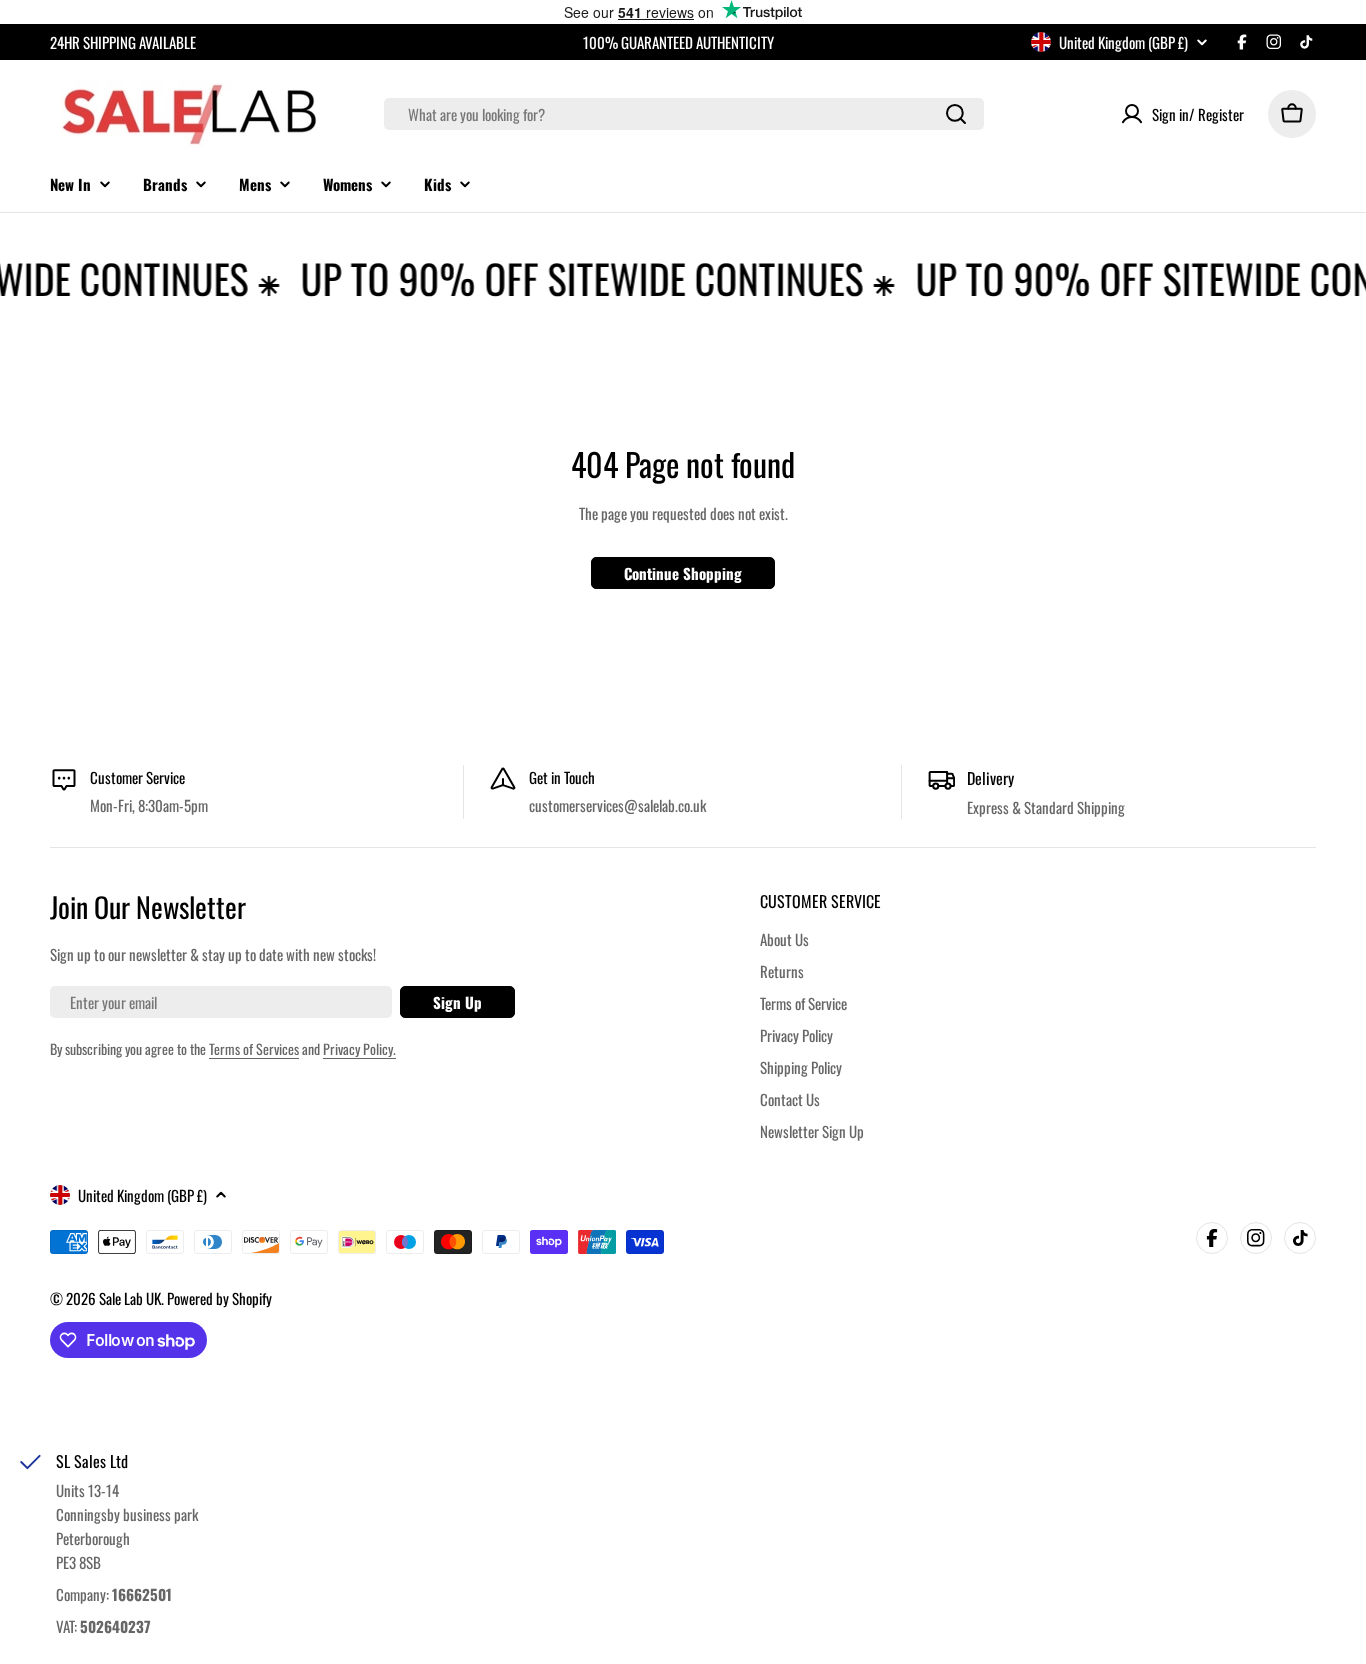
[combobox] (684, 114)
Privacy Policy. (359, 1048)
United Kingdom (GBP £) (1123, 42)
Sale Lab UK (130, 1298)
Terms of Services (254, 1048)
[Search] (956, 114)
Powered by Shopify (219, 1298)
